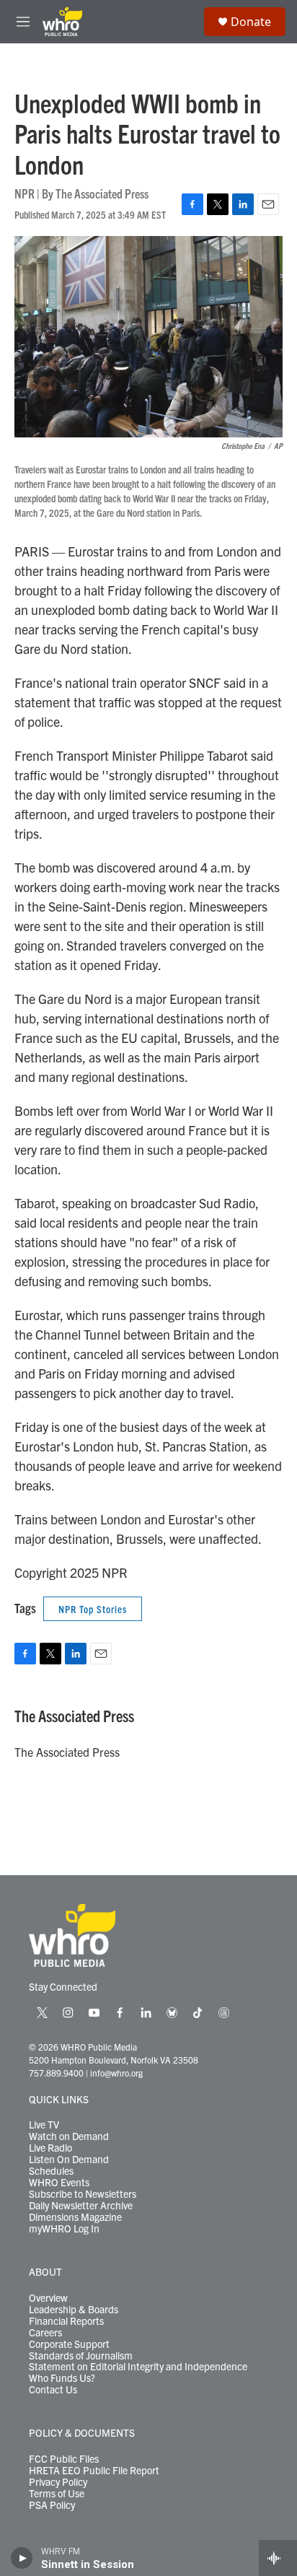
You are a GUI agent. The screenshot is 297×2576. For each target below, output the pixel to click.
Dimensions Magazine (75, 2217)
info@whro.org (116, 2073)
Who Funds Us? (62, 2378)
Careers (45, 2333)
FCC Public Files (64, 2459)
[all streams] (278, 2558)
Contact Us (53, 2390)
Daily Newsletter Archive (81, 2206)
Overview (48, 2298)
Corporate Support (69, 2344)
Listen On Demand (69, 2160)
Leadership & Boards (74, 2310)
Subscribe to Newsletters (83, 2194)
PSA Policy (52, 2505)
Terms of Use (57, 2494)
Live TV (44, 2125)
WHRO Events (59, 2183)
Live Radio (50, 2148)
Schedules (51, 2171)
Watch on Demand (69, 2136)
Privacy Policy (58, 2482)
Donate (251, 22)
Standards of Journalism (81, 2356)
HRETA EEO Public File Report (94, 2471)
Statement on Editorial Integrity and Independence (138, 2367)
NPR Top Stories (93, 1609)
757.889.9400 (56, 2073)
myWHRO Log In (64, 2229)
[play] (22, 2558)
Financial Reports (66, 2321)
